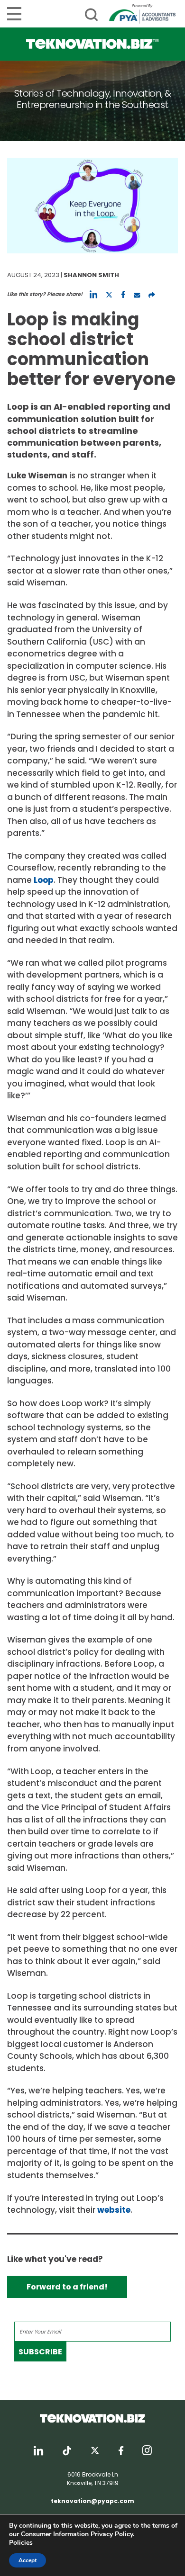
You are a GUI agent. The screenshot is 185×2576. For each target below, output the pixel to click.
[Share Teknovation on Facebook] (123, 295)
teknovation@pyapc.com (92, 2501)
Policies (21, 2543)
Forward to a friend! (67, 2287)
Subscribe (40, 2352)
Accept (28, 2560)
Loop (44, 880)
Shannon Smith (91, 275)
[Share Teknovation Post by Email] (137, 295)
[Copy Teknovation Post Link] (152, 295)
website (114, 2210)
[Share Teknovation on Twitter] (109, 295)
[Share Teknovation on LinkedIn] (93, 295)
